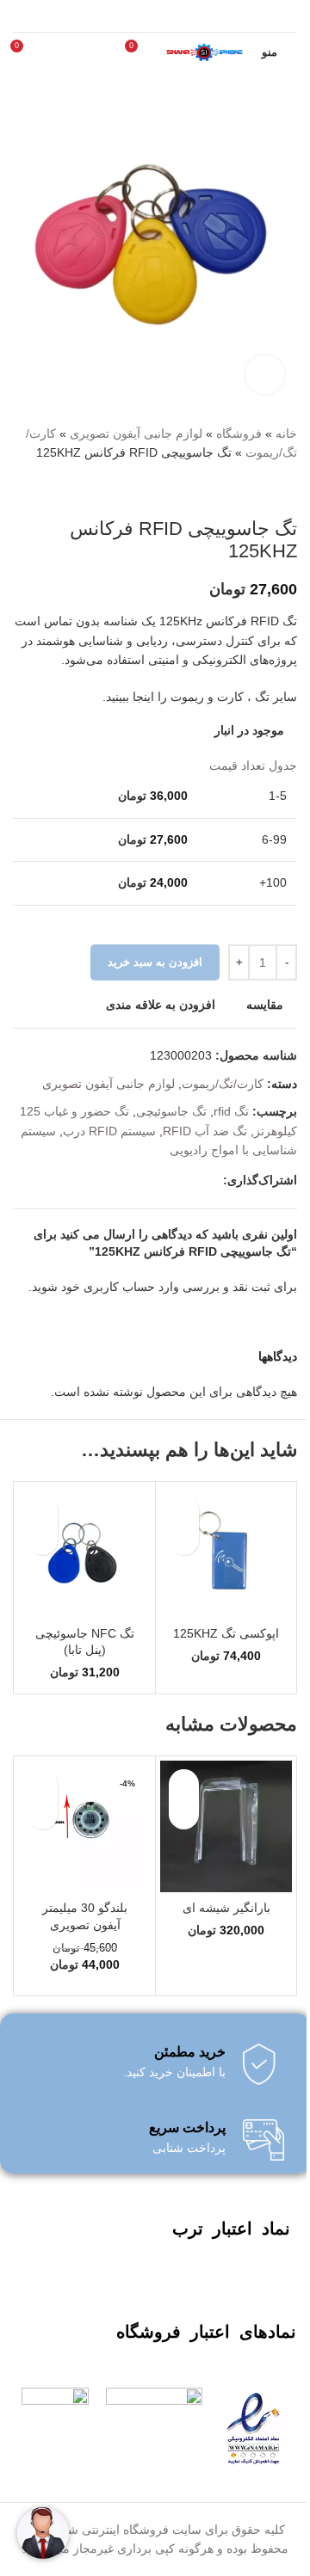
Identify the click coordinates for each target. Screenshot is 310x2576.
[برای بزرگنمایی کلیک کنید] (265, 375)
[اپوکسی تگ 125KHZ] (226, 1552)
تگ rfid (231, 1111)
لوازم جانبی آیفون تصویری (136, 433)
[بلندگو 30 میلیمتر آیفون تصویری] (85, 1826)
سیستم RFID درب (109, 1131)
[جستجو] (56, 52)
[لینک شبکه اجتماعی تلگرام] (213, 1180)
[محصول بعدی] (245, 490)
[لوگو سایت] (204, 51)
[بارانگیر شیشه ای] (226, 1826)
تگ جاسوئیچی (171, 1111)
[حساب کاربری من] (87, 52)
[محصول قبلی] (287, 490)
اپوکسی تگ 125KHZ (226, 1633)
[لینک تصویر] (253, 2425)
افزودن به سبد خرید (155, 962)
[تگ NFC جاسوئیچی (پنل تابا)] (85, 1552)
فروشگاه (239, 433)
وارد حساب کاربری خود (120, 1287)
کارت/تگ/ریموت (223, 1084)
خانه (286, 433)
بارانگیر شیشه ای (226, 1908)
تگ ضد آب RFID (205, 1131)
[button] (184, 1540)
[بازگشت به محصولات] (266, 490)
